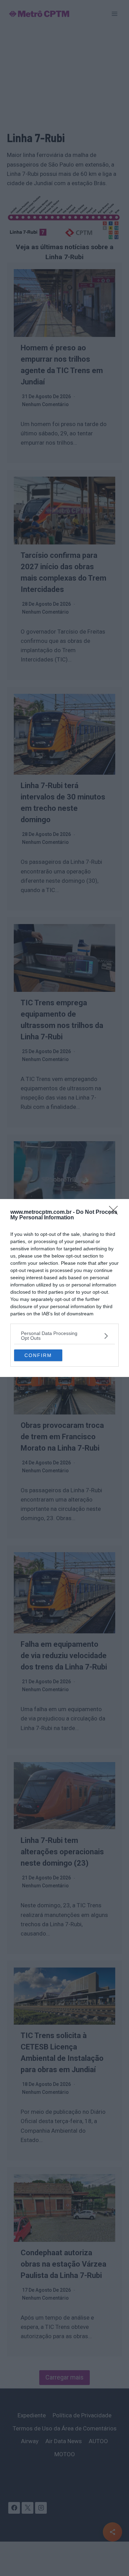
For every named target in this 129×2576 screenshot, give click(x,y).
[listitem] (64, 1336)
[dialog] (64, 1288)
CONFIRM (38, 1355)
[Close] (116, 1212)
